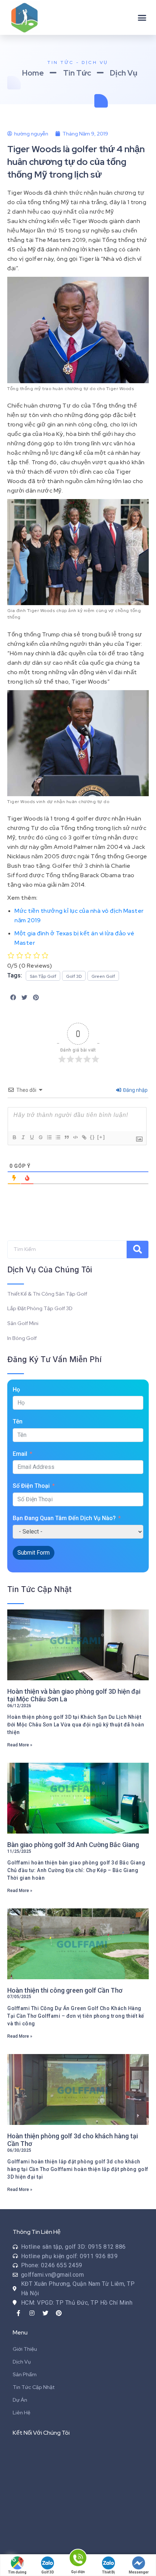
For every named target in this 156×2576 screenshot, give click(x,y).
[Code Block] (75, 1137)
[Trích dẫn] (66, 1137)
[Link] (84, 1137)
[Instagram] (32, 2313)
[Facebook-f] (19, 2313)
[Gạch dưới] (32, 1137)
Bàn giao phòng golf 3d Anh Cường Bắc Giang (73, 1845)
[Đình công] (40, 1137)
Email (20, 1454)
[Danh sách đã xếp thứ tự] (49, 1137)
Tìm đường (17, 2572)
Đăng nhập (135, 1090)
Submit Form (34, 1553)
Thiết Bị (108, 2572)
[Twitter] (45, 2313)
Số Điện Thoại (31, 1486)
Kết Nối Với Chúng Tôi (41, 2433)
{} (93, 1137)
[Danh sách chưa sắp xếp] (58, 1137)
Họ (16, 1390)
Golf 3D (48, 2572)
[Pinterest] (59, 2313)
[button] (142, 17)
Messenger (139, 2572)
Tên (18, 1421)
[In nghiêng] (23, 1137)
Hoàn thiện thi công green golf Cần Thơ (65, 1990)
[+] (101, 1137)
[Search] (137, 1249)
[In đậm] (14, 1137)
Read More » (20, 1745)
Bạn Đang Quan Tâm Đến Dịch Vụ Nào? (64, 1518)
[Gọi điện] (78, 2559)
